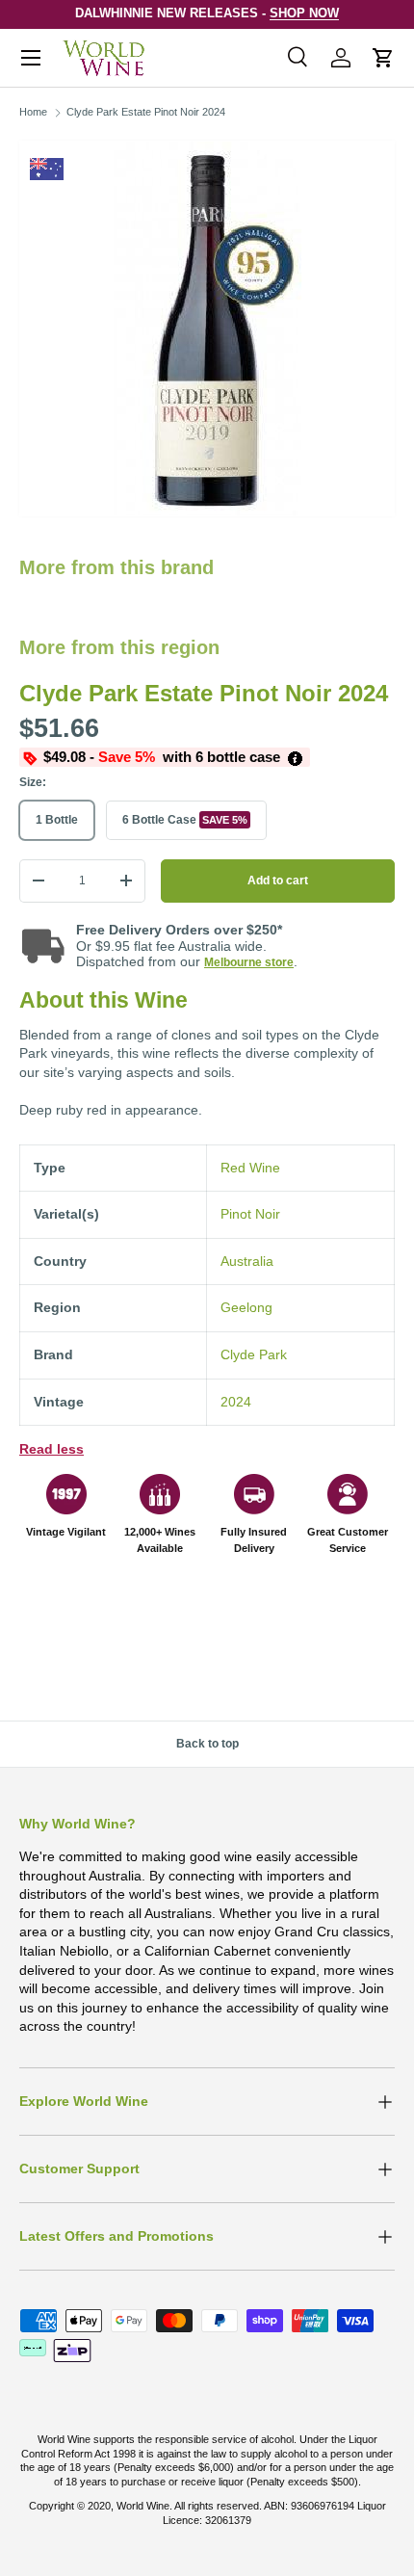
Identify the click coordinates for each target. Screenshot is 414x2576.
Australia (247, 1261)
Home (33, 112)
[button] (383, 58)
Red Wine (250, 1168)
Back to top (207, 1744)
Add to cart (278, 881)
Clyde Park (254, 1354)
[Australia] (47, 169)
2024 (236, 1402)
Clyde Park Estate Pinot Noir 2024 (146, 112)
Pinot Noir (250, 1214)
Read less (52, 1449)
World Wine (143, 2506)
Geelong (246, 1307)
